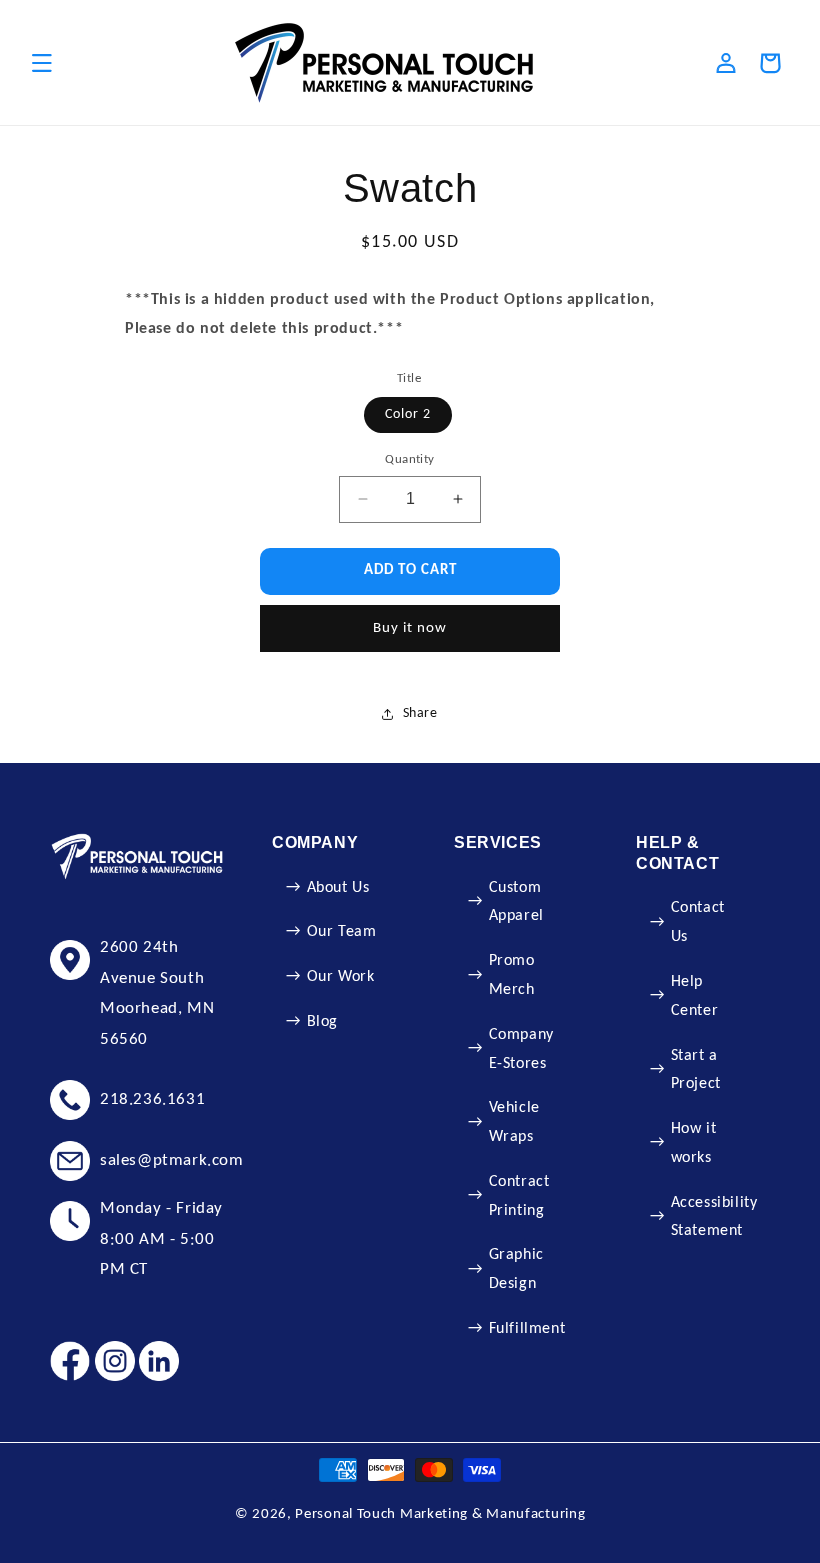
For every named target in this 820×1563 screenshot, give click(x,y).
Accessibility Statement (714, 1217)
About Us (338, 888)
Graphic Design (516, 1269)
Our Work (341, 977)
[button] (42, 63)
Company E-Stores (521, 1049)
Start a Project (696, 1070)
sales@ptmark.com (172, 1160)
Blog (322, 1022)
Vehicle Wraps (514, 1122)
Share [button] (420, 713)
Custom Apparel (516, 902)
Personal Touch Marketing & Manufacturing (440, 1514)
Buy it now (410, 628)
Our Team (342, 932)
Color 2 (408, 414)
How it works (694, 1143)
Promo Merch (512, 975)
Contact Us (698, 922)
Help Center (695, 996)
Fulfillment (527, 1329)
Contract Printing (519, 1196)
